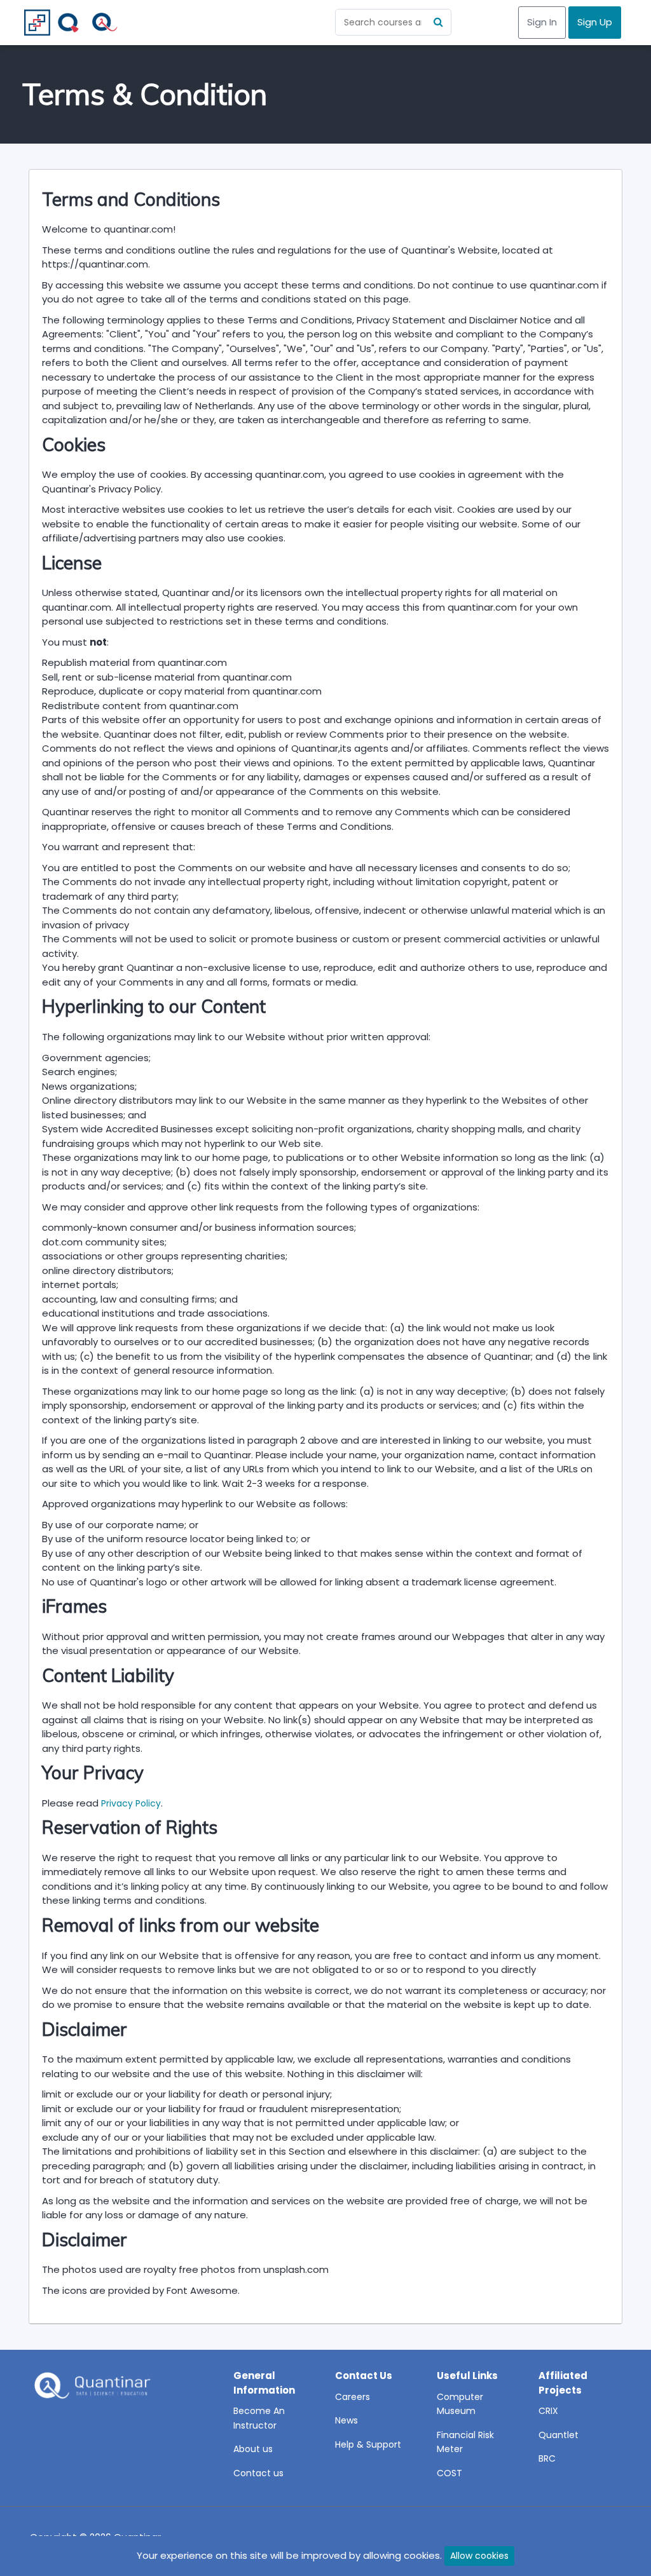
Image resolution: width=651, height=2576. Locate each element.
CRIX (548, 2411)
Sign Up (595, 22)
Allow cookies (479, 2556)
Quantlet (558, 2435)
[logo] (91, 2389)
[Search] (438, 22)
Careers (353, 2397)
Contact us (258, 2473)
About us (253, 2449)
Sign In (542, 22)
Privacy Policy (131, 1803)
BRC (547, 2458)
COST (449, 2473)
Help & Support (368, 2444)
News (346, 2420)
